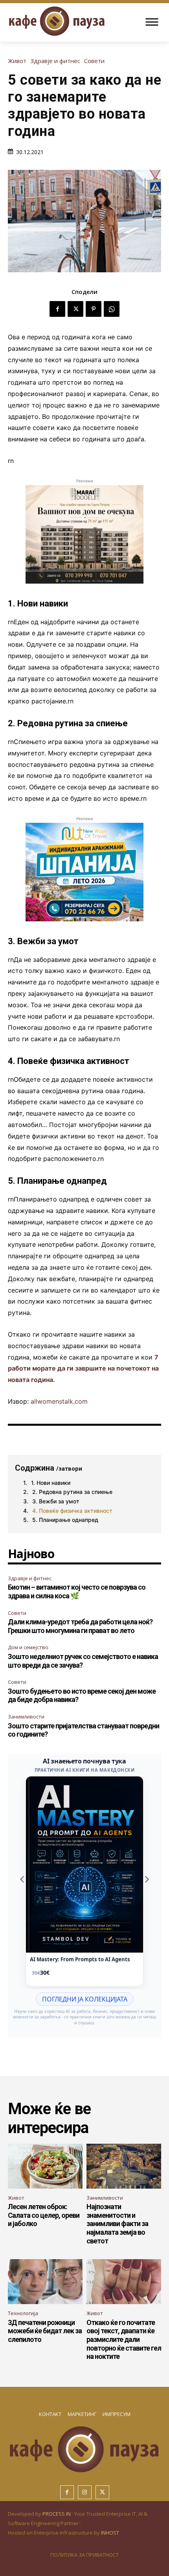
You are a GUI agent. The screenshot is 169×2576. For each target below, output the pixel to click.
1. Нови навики (51, 1483)
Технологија (23, 2313)
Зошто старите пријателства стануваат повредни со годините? (84, 1730)
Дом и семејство (28, 1647)
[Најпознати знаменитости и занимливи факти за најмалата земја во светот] (124, 2166)
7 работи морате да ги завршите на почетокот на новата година (83, 1369)
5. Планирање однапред (65, 1520)
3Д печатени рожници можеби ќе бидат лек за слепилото (45, 2331)
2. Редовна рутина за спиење (72, 1492)
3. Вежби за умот (56, 1501)
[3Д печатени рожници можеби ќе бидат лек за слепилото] (45, 2282)
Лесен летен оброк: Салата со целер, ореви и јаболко (44, 2215)
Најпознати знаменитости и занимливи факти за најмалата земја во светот (117, 2224)
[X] (75, 309)
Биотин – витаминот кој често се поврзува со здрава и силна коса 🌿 (77, 1591)
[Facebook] (57, 309)
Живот (17, 61)
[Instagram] (85, 2492)
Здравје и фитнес (55, 61)
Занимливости (26, 1717)
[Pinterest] (94, 309)
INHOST (110, 2533)
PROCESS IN (57, 2514)
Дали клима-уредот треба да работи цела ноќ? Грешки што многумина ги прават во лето (80, 1626)
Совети (94, 61)
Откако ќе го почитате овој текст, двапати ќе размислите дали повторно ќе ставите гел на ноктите (124, 2339)
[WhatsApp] (112, 309)
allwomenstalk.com (59, 1401)
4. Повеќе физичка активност (72, 1511)
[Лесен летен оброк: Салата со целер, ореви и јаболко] (45, 2166)
